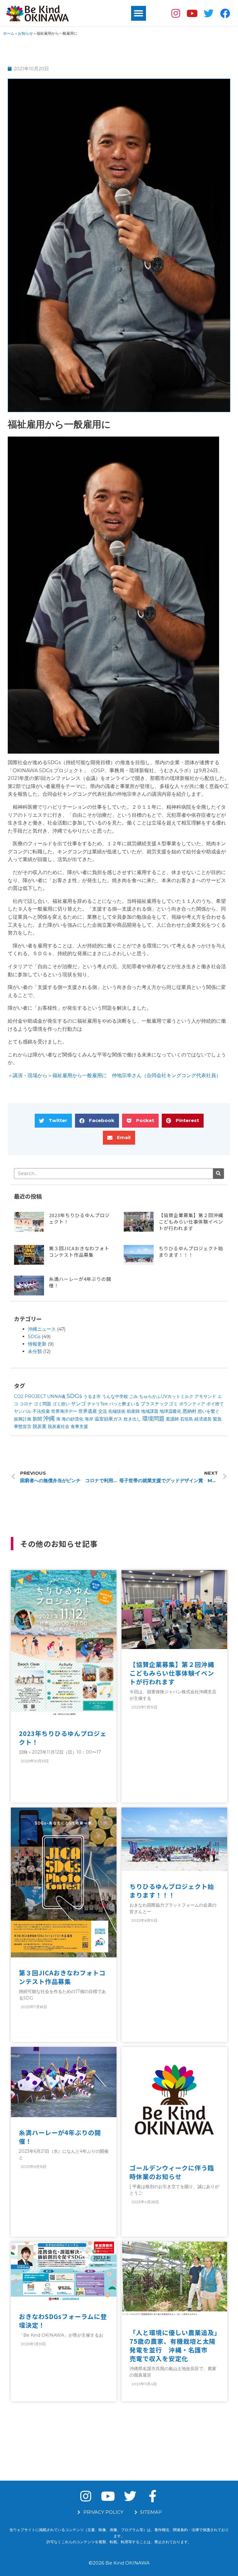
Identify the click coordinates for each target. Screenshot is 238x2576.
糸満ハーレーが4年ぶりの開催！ (60, 2137)
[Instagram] (176, 13)
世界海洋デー (64, 1411)
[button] (139, 13)
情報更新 (37, 1344)
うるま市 (92, 1396)
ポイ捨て (215, 1404)
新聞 (37, 1419)
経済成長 (203, 1419)
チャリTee (97, 1404)
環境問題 (153, 1419)
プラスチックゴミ (159, 1404)
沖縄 (49, 1419)
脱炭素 (40, 1426)
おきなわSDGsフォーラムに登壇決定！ (63, 2321)
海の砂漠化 (73, 1419)
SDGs (34, 1336)
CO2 (19, 1396)
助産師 (133, 1411)
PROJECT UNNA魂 (45, 1396)
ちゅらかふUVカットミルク (166, 1396)
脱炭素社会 (59, 1426)
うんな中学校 (115, 1396)
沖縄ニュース (42, 1329)
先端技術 (117, 1411)
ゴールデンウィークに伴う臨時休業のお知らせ (172, 2172)
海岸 (89, 1419)
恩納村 (190, 1411)
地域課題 (150, 1411)
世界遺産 (88, 1411)
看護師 (172, 1419)
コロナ (26, 1404)
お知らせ (25, 33)
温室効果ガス (108, 1419)
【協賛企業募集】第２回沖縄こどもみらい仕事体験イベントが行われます (191, 1222)
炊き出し (132, 1419)
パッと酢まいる (124, 1404)
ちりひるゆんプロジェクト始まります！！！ (191, 1251)
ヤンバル (23, 1411)
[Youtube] (192, 13)
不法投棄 (41, 1411)
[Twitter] (208, 13)
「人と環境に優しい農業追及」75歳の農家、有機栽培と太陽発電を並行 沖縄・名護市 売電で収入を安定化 (174, 2345)
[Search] (218, 1174)
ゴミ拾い (61, 1404)
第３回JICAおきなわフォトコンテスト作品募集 (79, 1251)
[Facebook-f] (152, 2496)
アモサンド (205, 1396)
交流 (103, 1411)
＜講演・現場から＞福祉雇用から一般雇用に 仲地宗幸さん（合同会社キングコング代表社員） (114, 1075)
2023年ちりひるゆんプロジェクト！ (63, 1738)
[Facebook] (225, 13)
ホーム (9, 33)
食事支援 (79, 1426)
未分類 (35, 1351)
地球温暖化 (170, 1411)
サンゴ (78, 1404)
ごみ (134, 1396)
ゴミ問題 (42, 1404)
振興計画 (23, 1419)
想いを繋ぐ (209, 1411)
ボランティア (192, 1404)
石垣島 (187, 1419)
